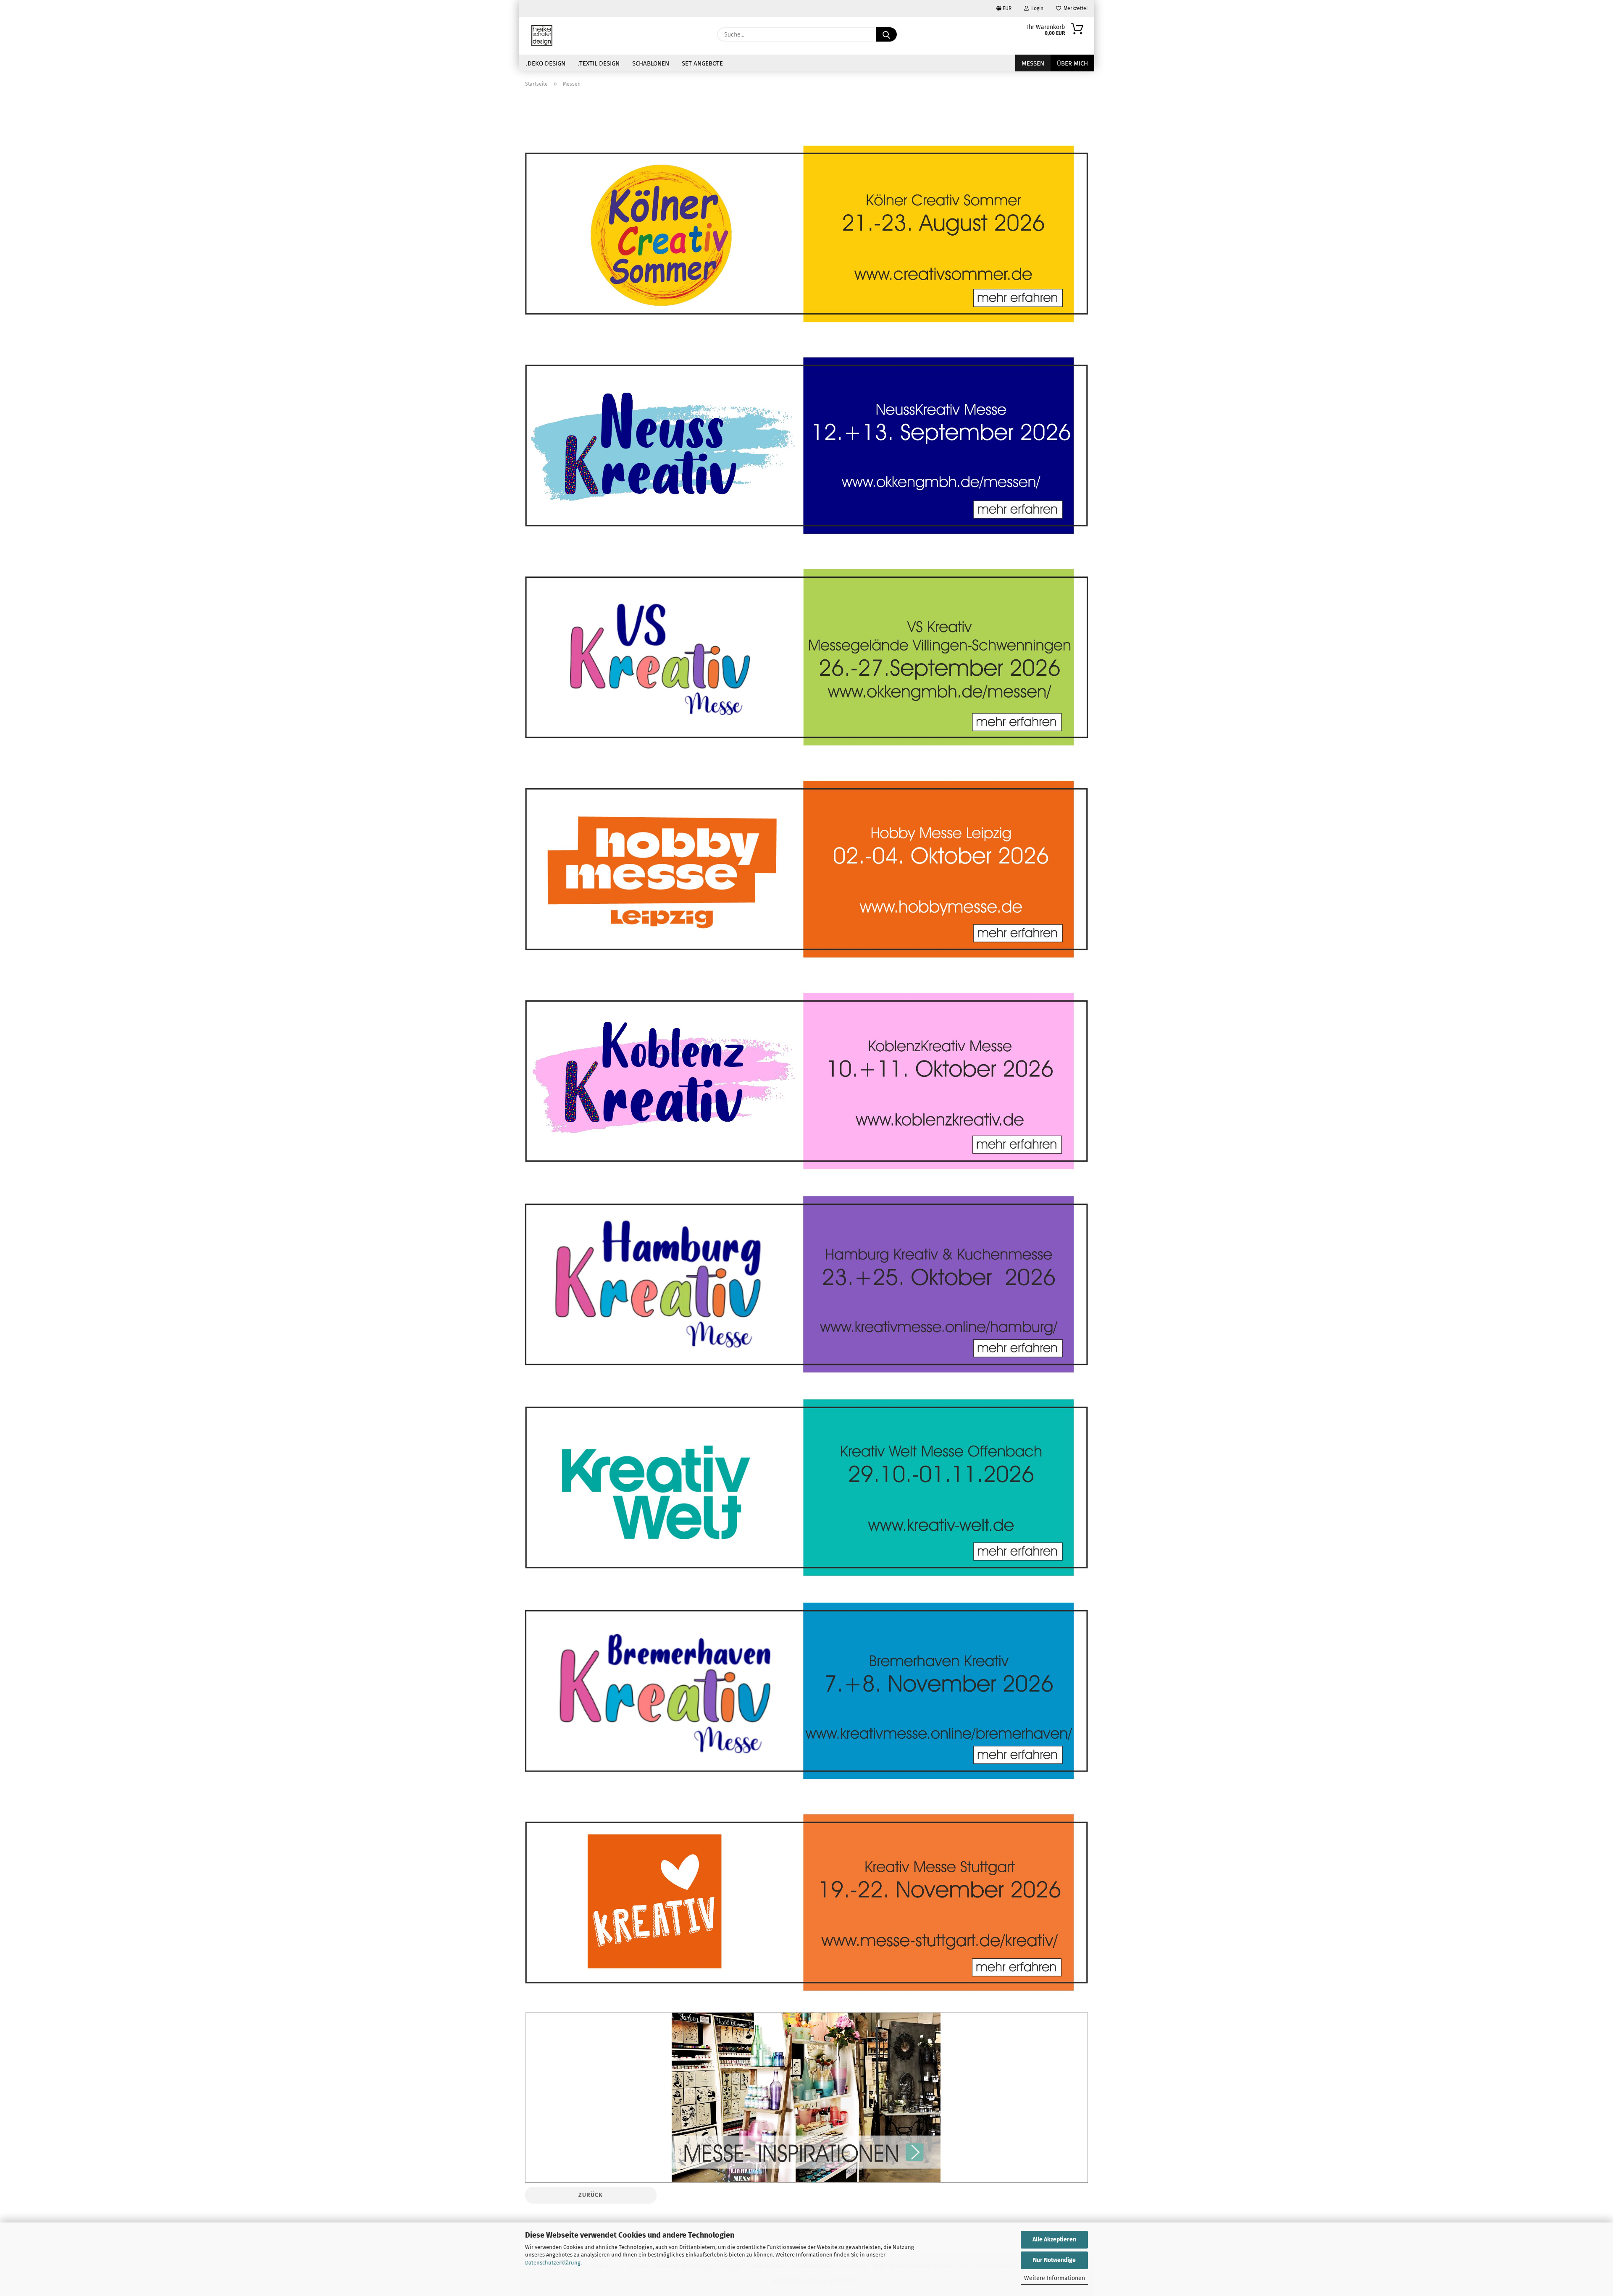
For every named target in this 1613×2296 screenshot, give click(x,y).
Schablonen (651, 63)
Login (1036, 8)
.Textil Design (599, 63)
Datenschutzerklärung (553, 2263)
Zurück (591, 2195)
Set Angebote (702, 63)
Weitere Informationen (1055, 2278)
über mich (1072, 63)
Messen (1033, 63)
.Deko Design (546, 63)
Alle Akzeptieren (1054, 2240)
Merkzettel (1074, 8)
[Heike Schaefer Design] (542, 36)
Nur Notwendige (1054, 2260)
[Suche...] (886, 34)
